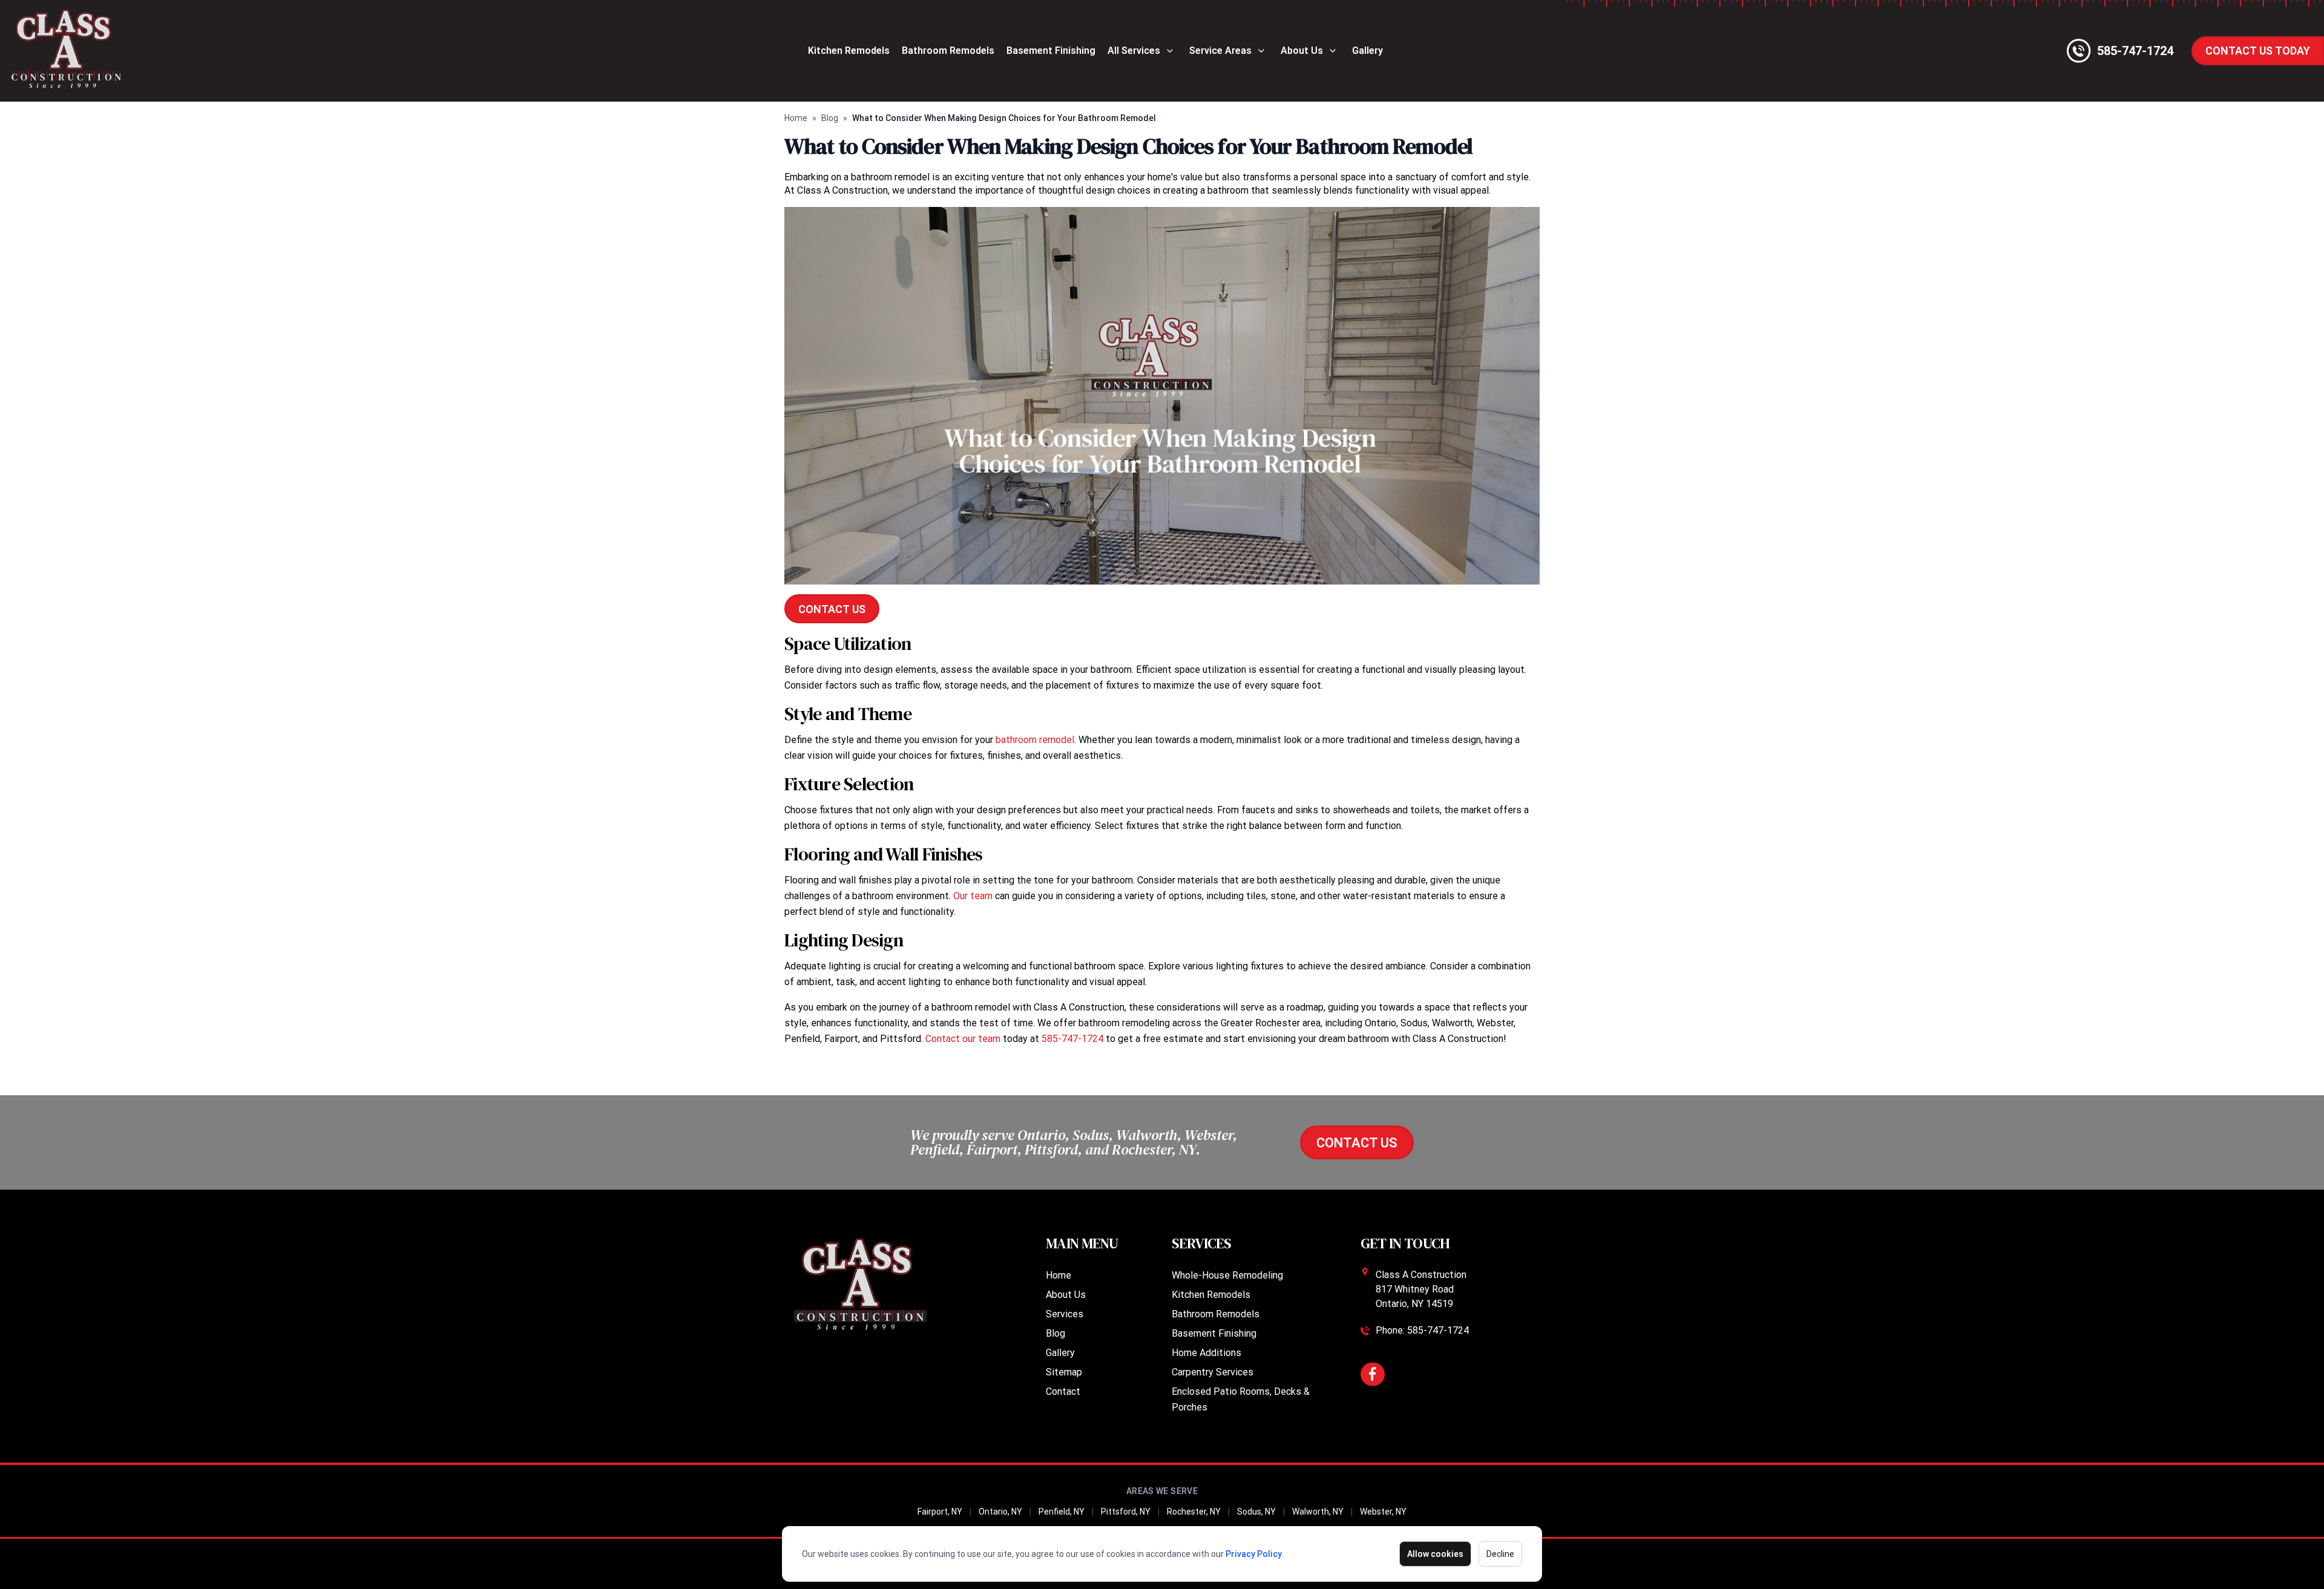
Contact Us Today (2258, 51)
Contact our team (963, 1039)
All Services (1134, 51)
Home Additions (1206, 1353)
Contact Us (832, 609)
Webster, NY (1383, 1512)
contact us (1357, 1143)
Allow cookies (1435, 1554)
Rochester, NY (1194, 1512)
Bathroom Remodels (948, 51)
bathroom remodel (1035, 740)
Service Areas (1220, 51)
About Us (1302, 51)
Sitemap (1064, 1372)
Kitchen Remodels (849, 51)
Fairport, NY (940, 1512)
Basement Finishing (1051, 51)
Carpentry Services (1213, 1372)
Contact (1063, 1391)
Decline (1500, 1554)
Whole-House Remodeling (1227, 1275)
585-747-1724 (1072, 1039)
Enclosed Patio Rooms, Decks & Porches (1241, 1399)
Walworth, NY (1318, 1512)
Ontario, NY (1000, 1512)
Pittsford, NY (1126, 1512)
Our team (973, 896)
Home (796, 118)
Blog (830, 118)
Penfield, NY (1062, 1512)
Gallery (1367, 51)
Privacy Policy (1254, 1554)
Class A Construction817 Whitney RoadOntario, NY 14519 (1421, 1289)
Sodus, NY (1256, 1512)
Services (1065, 1314)
